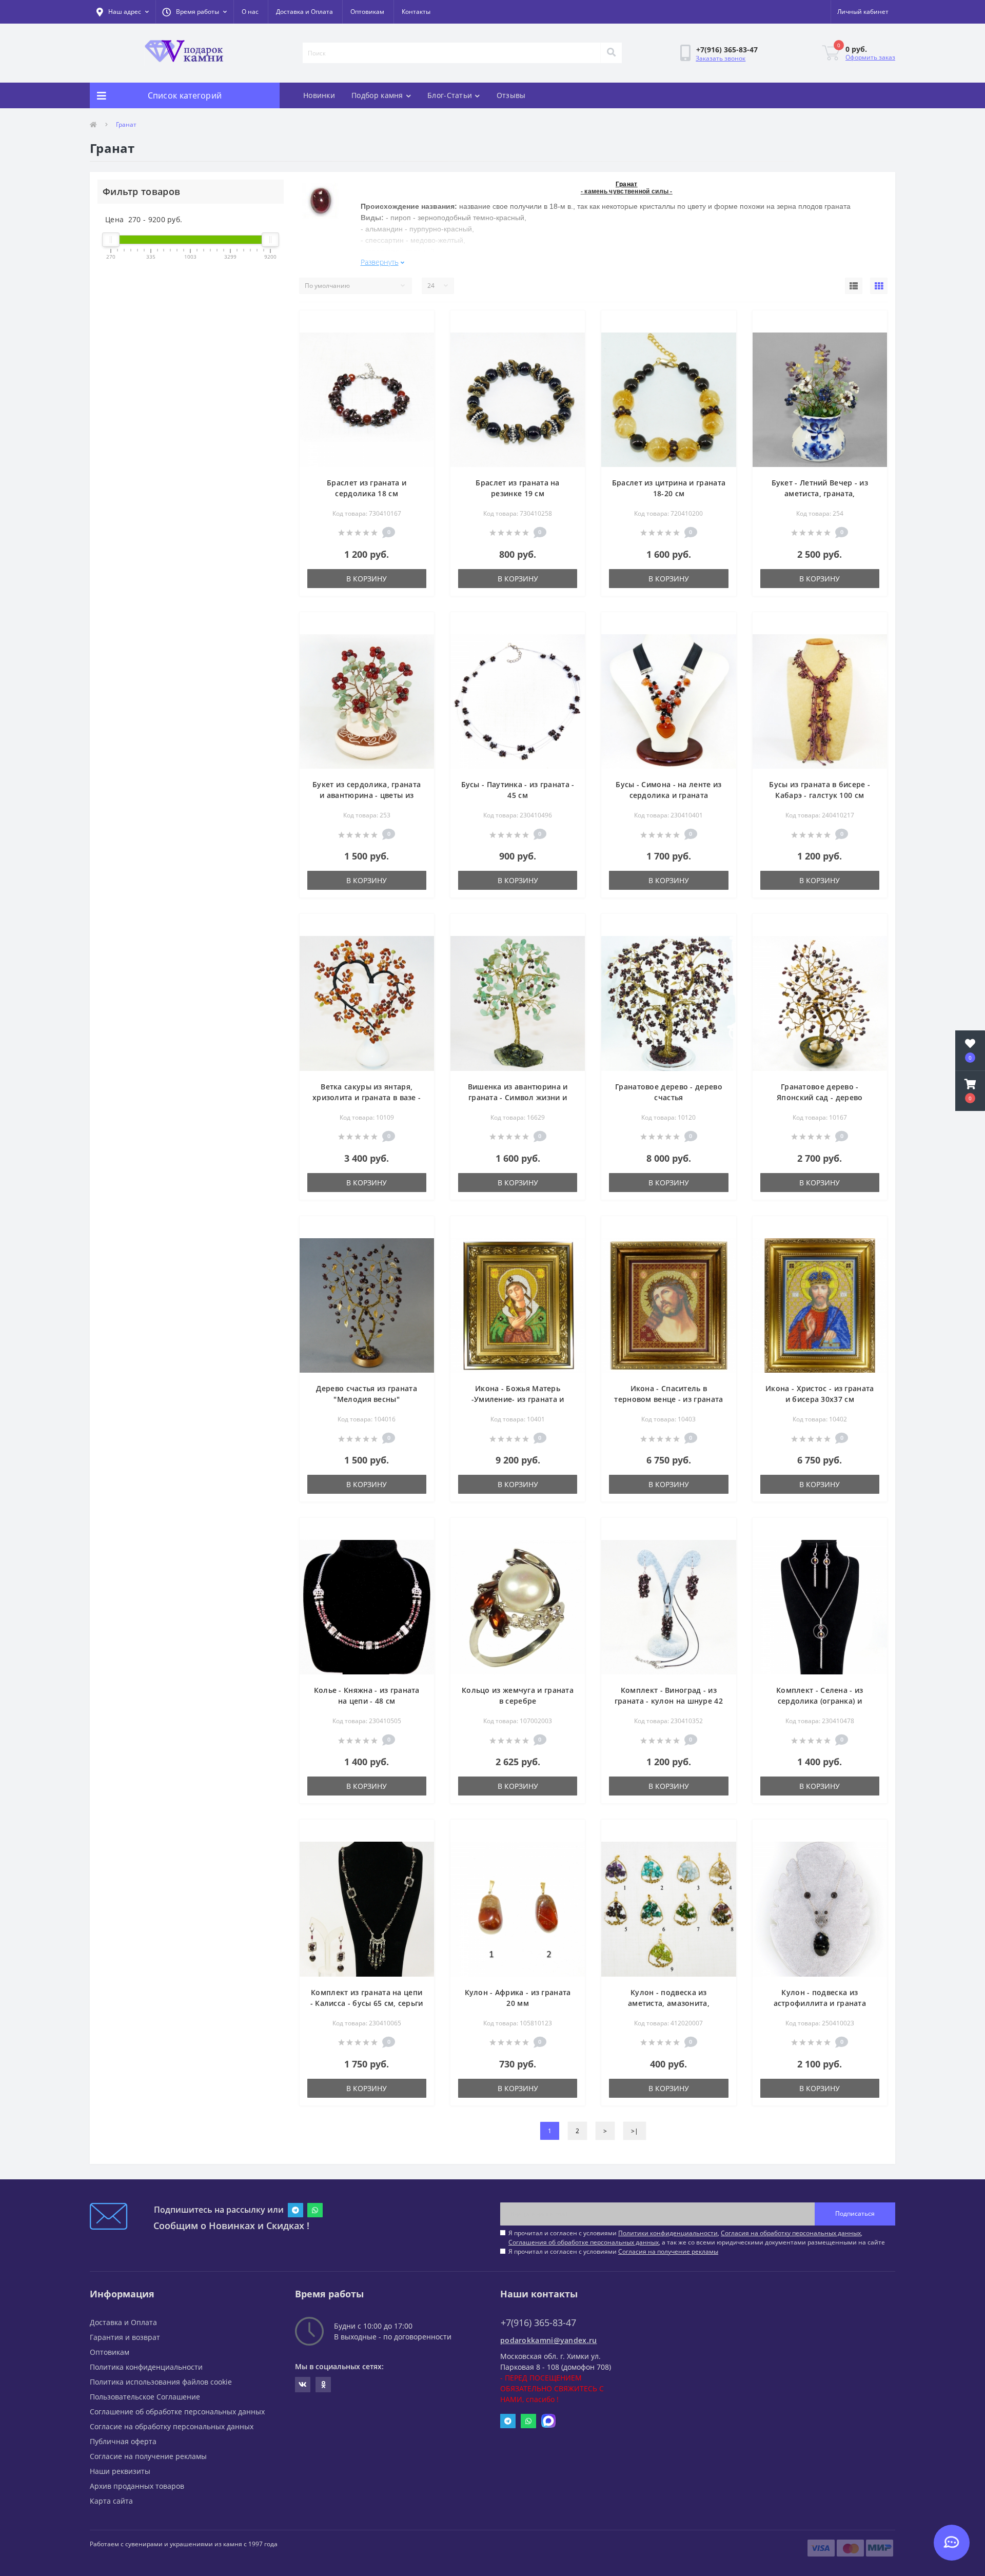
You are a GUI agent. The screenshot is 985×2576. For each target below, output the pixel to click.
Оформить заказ (870, 57)
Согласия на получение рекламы (668, 2251)
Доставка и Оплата (304, 12)
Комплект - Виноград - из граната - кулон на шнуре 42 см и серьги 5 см (669, 1701)
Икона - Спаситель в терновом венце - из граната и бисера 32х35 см (668, 1399)
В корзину (367, 579)
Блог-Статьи (450, 95)
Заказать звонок (721, 58)
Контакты (416, 12)
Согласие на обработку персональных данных (172, 2426)
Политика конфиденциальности (146, 2367)
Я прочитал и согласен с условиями (613, 2251)
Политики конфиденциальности (668, 2233)
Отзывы (511, 95)
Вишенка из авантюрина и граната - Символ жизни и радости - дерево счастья (518, 1097)
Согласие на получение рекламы (148, 2456)
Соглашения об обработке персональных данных (584, 2242)
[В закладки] (418, 324)
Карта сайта (111, 2501)
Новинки (319, 95)
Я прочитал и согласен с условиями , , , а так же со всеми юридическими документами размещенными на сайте (697, 2238)
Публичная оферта (123, 2441)
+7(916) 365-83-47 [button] (538, 2323)
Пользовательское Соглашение (145, 2397)
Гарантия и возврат (125, 2337)
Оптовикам (367, 12)
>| (635, 2131)
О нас (250, 12)
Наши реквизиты (120, 2471)
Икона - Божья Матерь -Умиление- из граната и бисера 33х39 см (518, 1399)
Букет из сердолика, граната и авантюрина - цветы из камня (367, 795)
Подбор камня (377, 95)
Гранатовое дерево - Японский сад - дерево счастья (820, 1097)
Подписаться (855, 2213)
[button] (194, 12)
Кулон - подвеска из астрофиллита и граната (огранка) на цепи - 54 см (820, 2003)
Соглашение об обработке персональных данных (177, 2412)
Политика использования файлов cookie (161, 2382)
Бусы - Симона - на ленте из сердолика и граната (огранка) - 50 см (668, 795)
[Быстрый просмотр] (418, 341)
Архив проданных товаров (137, 2486)
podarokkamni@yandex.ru (549, 2340)
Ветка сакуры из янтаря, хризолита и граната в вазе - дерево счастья (367, 1097)
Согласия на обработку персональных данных (791, 2233)
